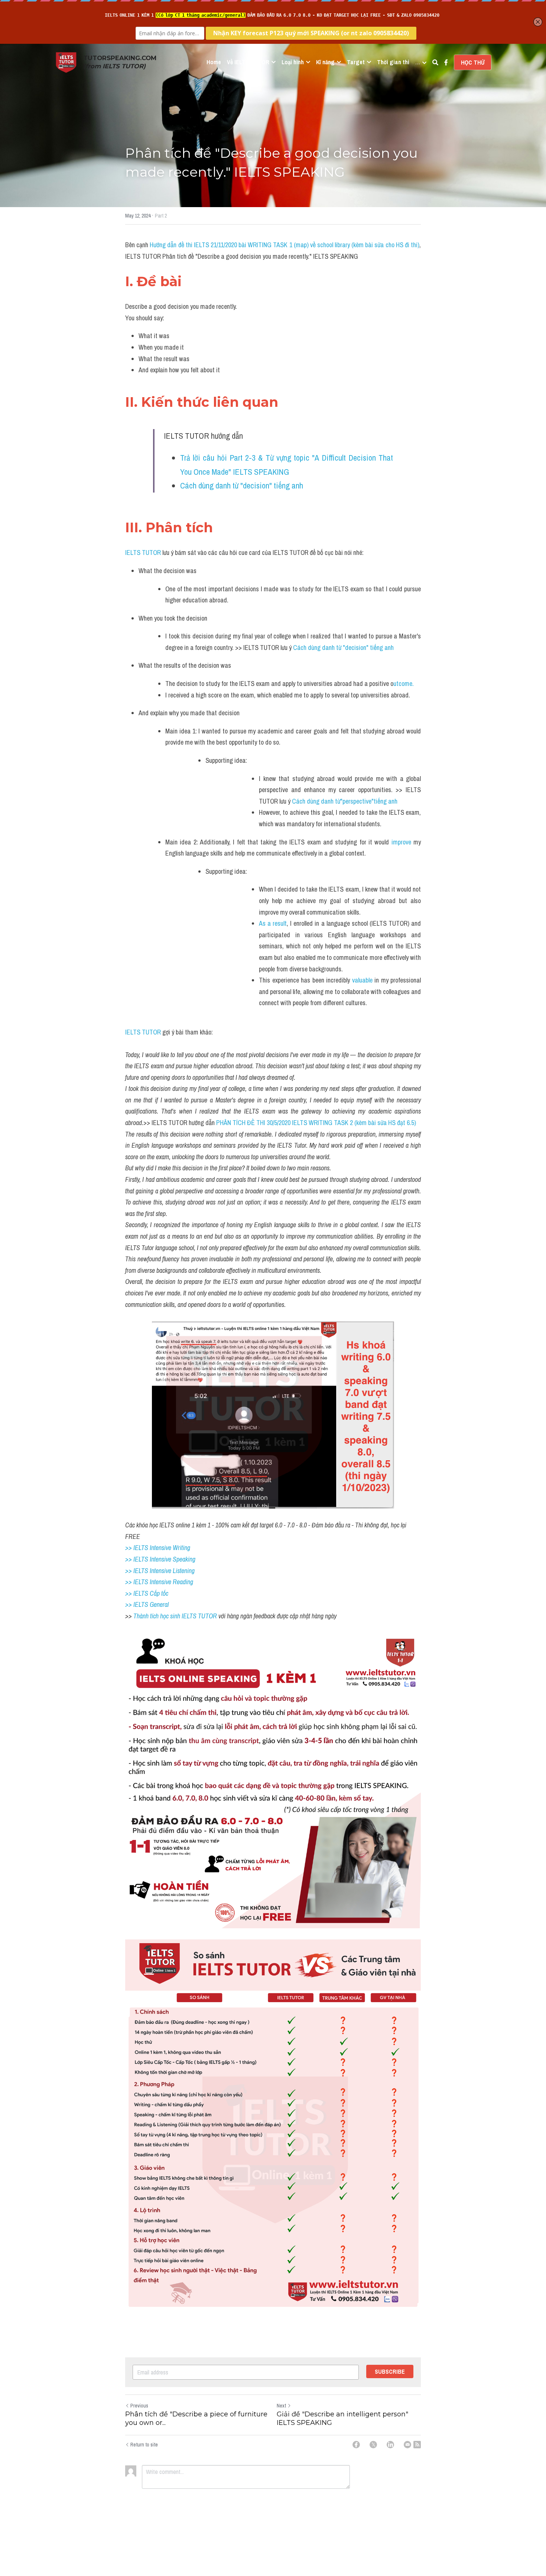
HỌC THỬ (473, 62)
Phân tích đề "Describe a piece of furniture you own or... (196, 2418)
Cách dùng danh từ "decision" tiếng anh (243, 486)
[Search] (435, 62)
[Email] (407, 2445)
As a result (273, 923)
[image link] (66, 62)
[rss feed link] (417, 2445)
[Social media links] (446, 62)
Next (281, 2406)
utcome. (404, 684)
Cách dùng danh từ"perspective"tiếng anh (345, 801)
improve (401, 842)
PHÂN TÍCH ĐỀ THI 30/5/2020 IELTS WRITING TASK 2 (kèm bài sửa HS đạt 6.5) (316, 1123)
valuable (363, 980)
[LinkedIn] (390, 2445)
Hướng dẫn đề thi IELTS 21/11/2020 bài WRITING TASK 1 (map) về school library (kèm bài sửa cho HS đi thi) (285, 245)
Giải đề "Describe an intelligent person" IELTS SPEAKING (342, 2418)
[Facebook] (356, 2445)
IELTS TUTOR (143, 553)
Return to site (144, 2445)
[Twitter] (373, 2445)
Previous (139, 2406)
